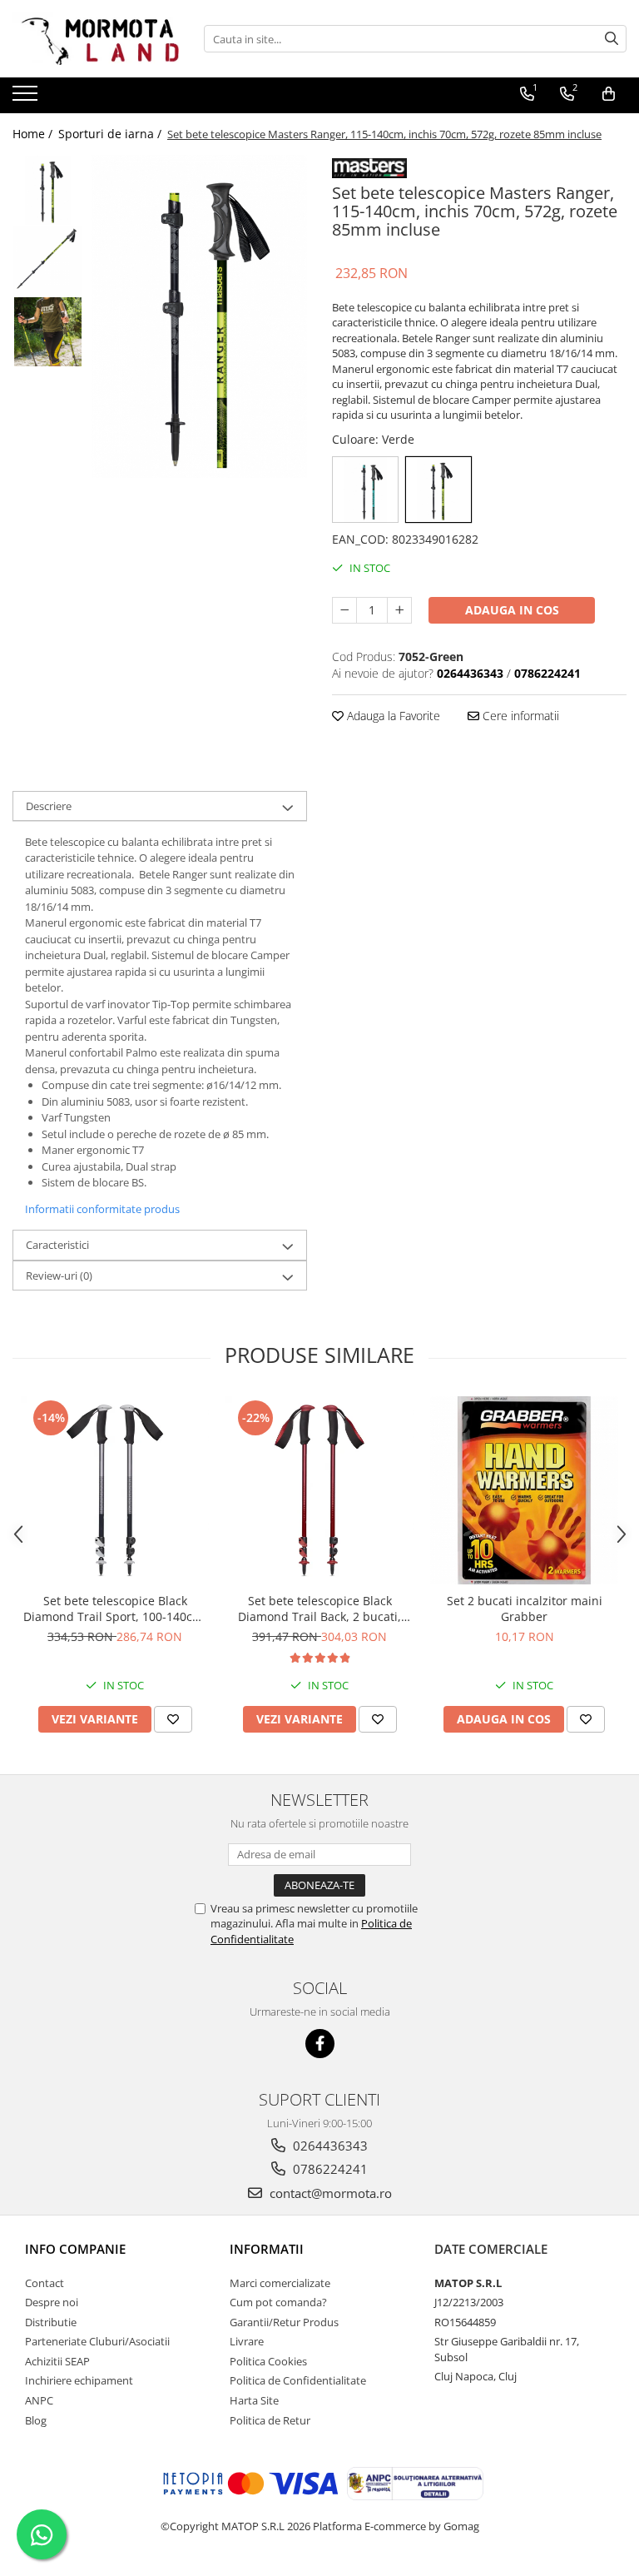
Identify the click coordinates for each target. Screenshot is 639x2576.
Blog (36, 2420)
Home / (34, 134)
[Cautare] (612, 39)
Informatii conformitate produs (102, 1209)
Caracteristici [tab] (57, 1245)
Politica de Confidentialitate (298, 2380)
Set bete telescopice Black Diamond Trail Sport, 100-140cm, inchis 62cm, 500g (115, 1609)
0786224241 (329, 2169)
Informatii (267, 2249)
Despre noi (52, 2302)
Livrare (247, 2341)
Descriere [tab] (49, 806)
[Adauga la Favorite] (173, 1719)
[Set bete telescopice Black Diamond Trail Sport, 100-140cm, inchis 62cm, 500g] (115, 1490)
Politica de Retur (270, 2420)
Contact (45, 2283)
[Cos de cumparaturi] (609, 94)
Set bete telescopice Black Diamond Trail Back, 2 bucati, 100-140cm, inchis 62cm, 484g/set (319, 1609)
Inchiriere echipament (79, 2380)
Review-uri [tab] (59, 1276)
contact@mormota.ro (329, 2193)
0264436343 (329, 2146)
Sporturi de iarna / (111, 134)
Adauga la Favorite (392, 716)
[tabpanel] (199, 316)
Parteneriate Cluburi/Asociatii (97, 2341)
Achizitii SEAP (57, 2361)
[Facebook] (320, 2044)
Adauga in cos (512, 610)
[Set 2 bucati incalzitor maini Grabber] (524, 1490)
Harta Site (254, 2400)
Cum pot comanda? (278, 2302)
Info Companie (75, 2249)
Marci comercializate (280, 2283)
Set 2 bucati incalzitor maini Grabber (525, 1609)
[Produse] (27, 98)
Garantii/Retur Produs (284, 2322)
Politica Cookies (268, 2361)
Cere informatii (519, 716)
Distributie (51, 2322)
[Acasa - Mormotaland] (96, 39)
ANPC (39, 2400)
